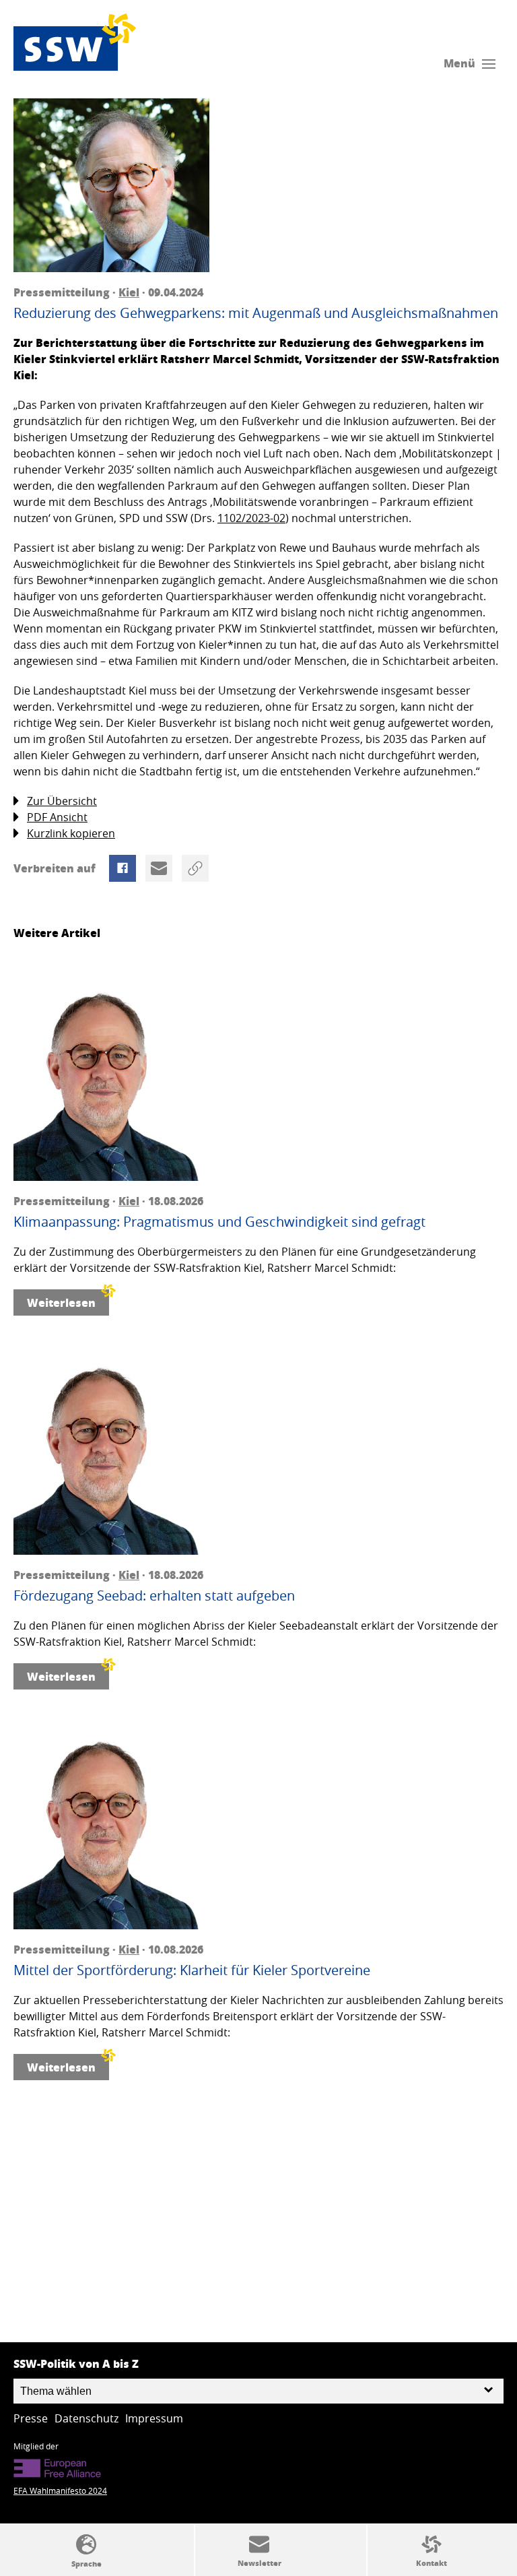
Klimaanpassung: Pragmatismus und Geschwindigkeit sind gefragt (219, 1222)
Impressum (154, 2418)
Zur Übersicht (62, 801)
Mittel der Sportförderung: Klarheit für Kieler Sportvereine (192, 1970)
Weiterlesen (61, 1302)
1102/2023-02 (251, 518)
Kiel (129, 292)
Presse (31, 2418)
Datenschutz (87, 2418)
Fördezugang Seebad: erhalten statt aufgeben (154, 1596)
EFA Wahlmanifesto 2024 (60, 2490)
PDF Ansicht (57, 817)
